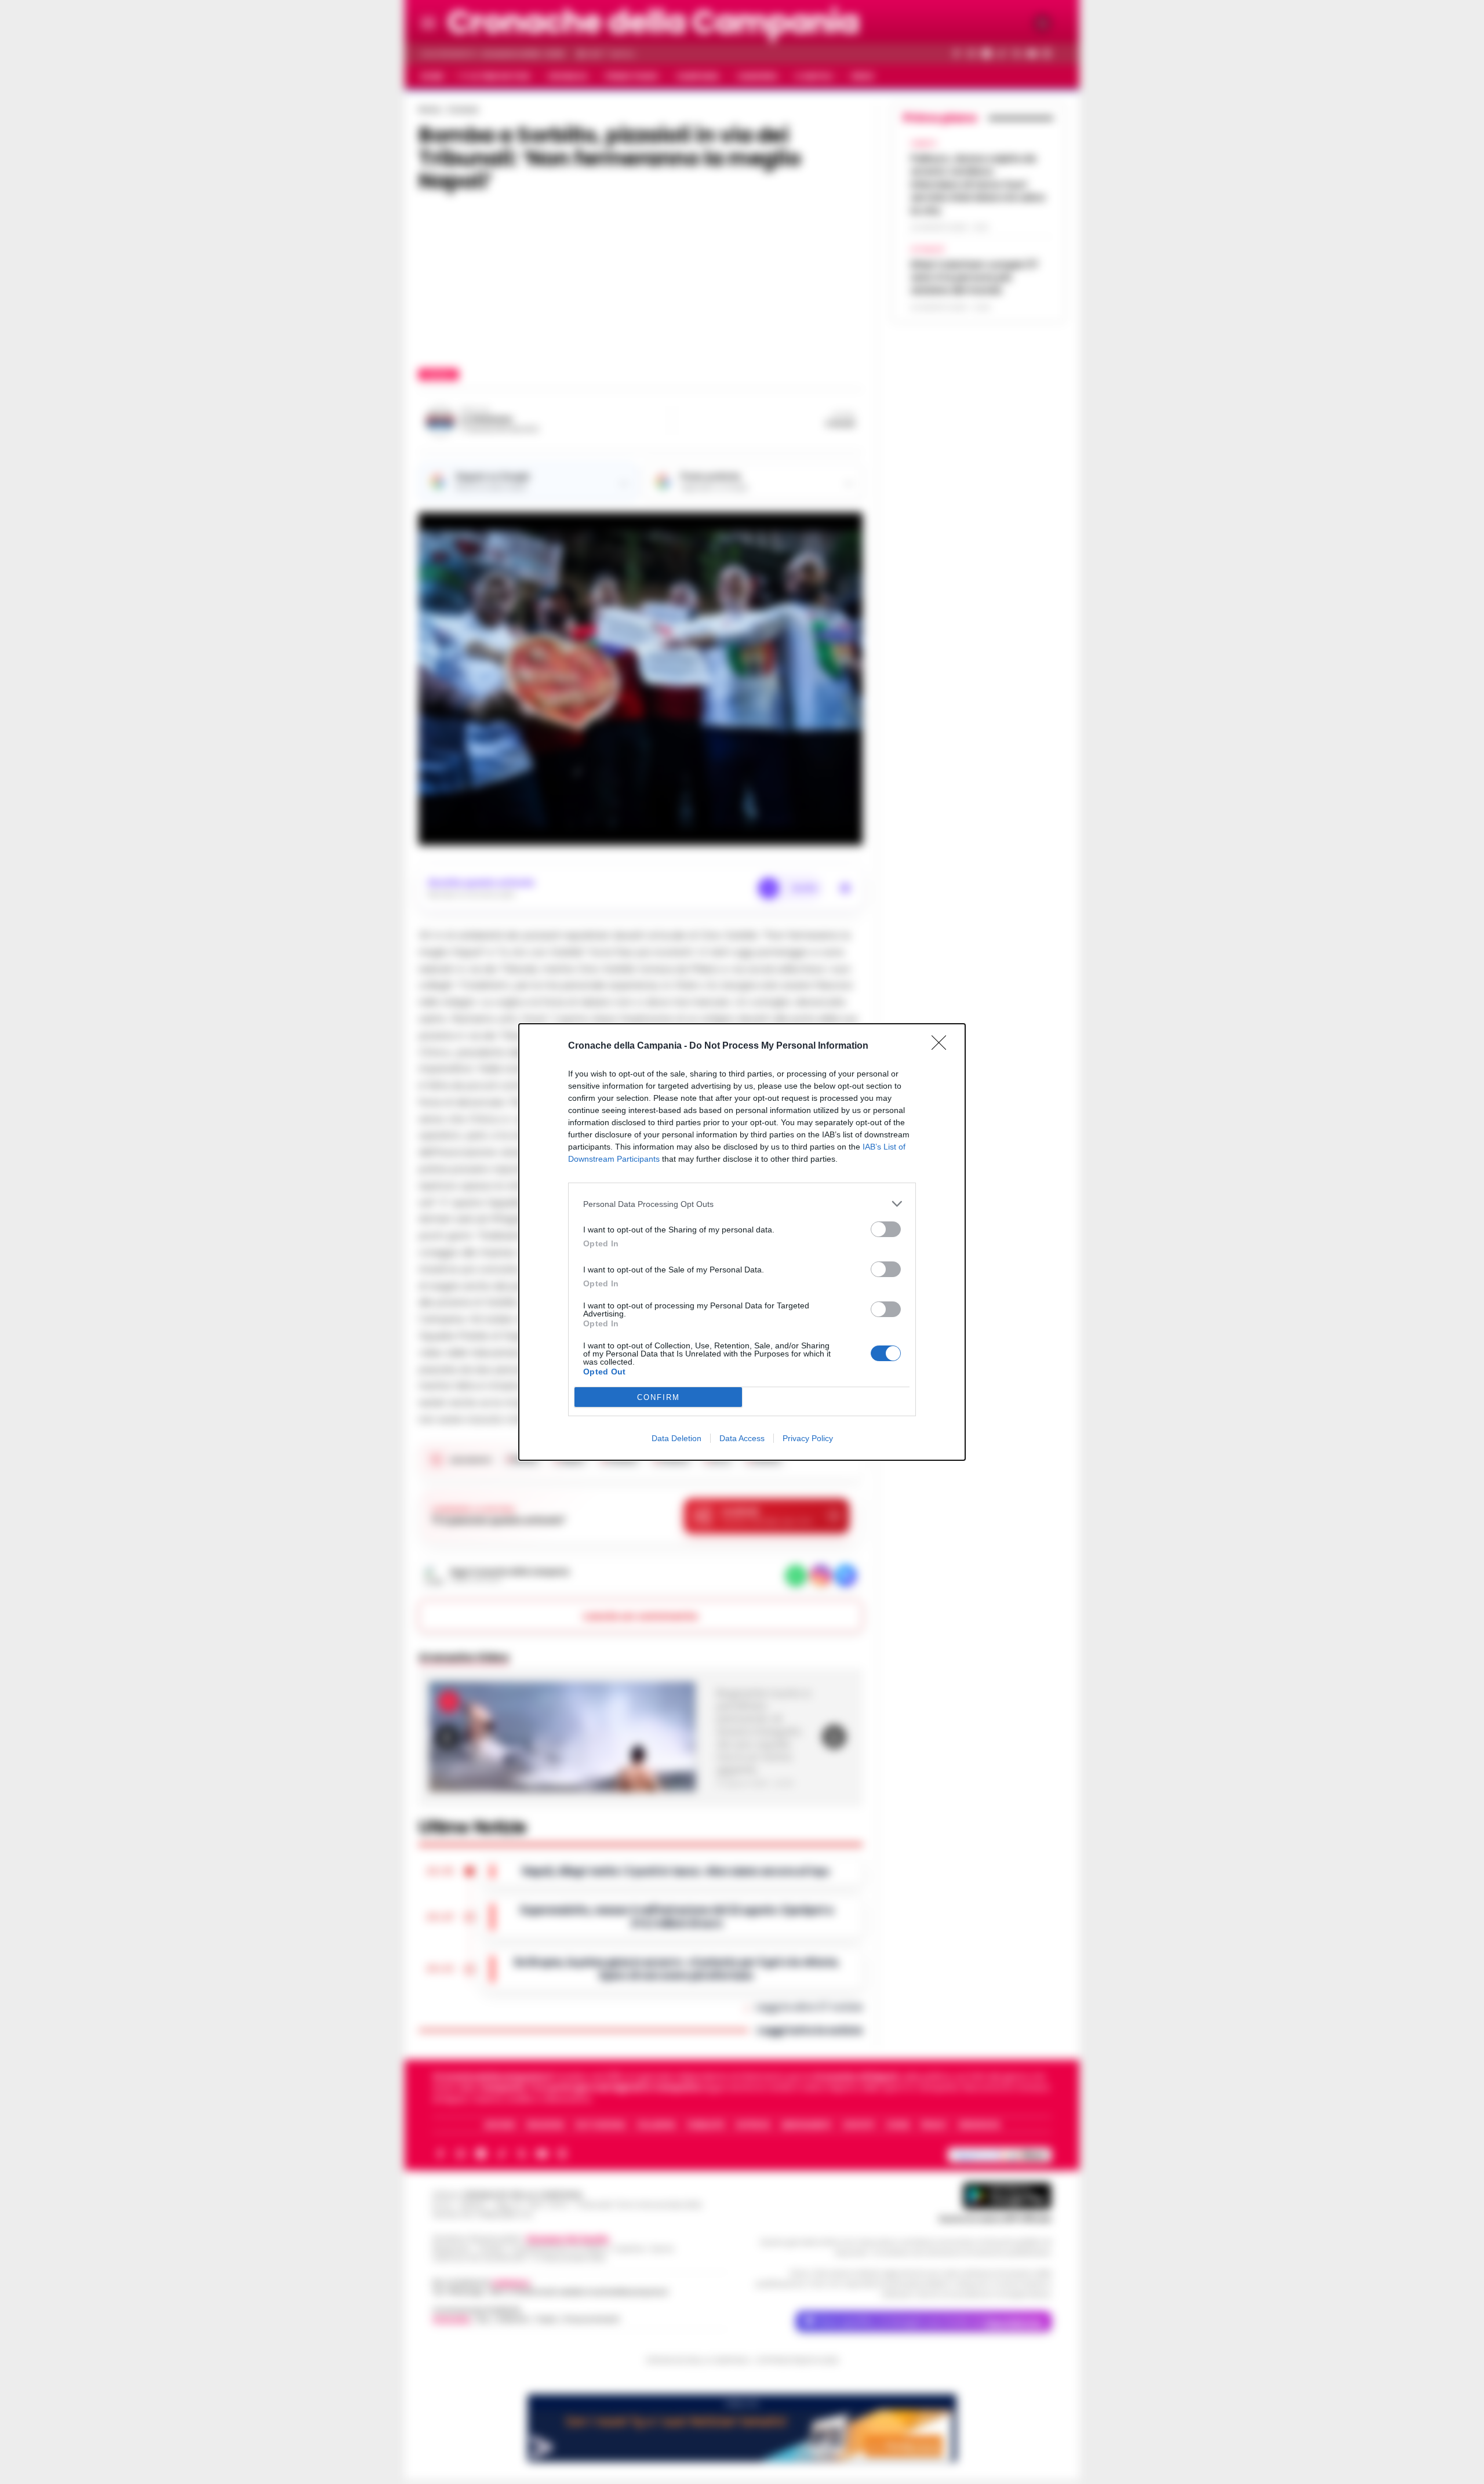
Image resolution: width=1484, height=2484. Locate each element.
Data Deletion (676, 1438)
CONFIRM (659, 1397)
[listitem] (742, 1204)
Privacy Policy (808, 1438)
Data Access (742, 1438)
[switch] (886, 1229)
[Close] (943, 1046)
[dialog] (742, 1242)
